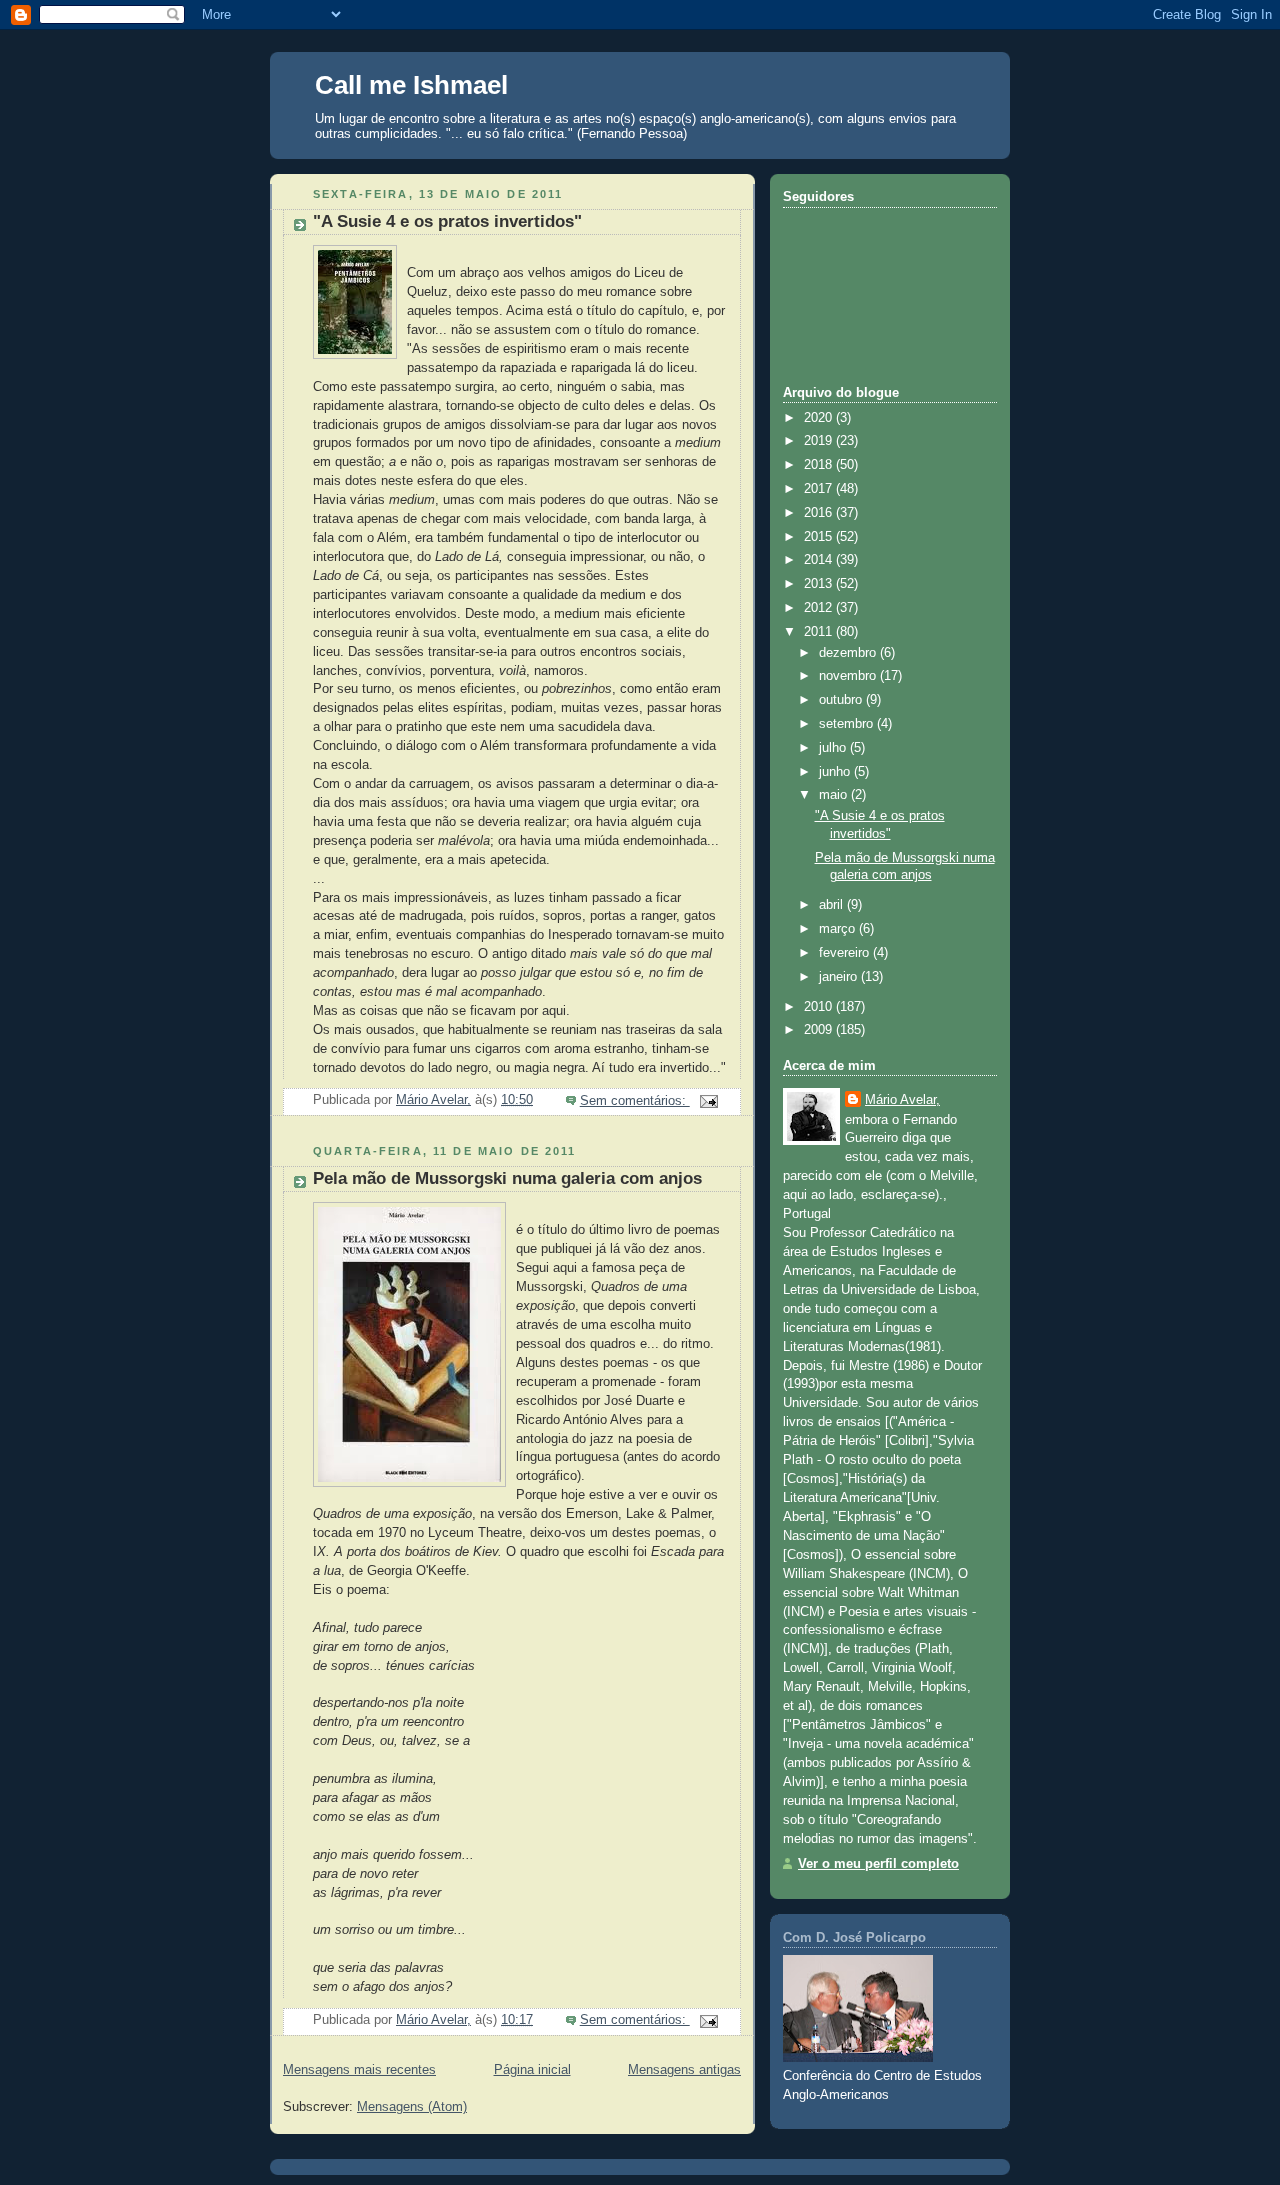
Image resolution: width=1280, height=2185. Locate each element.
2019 (820, 441)
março (839, 929)
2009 (820, 1030)
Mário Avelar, (902, 1100)
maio (835, 795)
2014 (820, 560)
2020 (820, 418)
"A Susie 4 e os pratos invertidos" (447, 221)
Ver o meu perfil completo (878, 1864)
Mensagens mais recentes (359, 2070)
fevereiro (846, 953)
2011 (820, 632)
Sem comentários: (635, 1101)
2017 (820, 489)
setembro (848, 724)
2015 (820, 537)
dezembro (849, 653)
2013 (820, 584)
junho (836, 772)
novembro (849, 676)
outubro (842, 700)
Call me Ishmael (411, 85)
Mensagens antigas (684, 2070)
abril (833, 905)
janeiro (840, 977)
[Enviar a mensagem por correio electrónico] (708, 1101)
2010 (820, 1007)
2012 (820, 608)
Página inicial (532, 2070)
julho (834, 748)
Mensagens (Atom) (412, 2107)
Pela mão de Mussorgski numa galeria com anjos (507, 1178)
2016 (820, 513)
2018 (820, 465)
